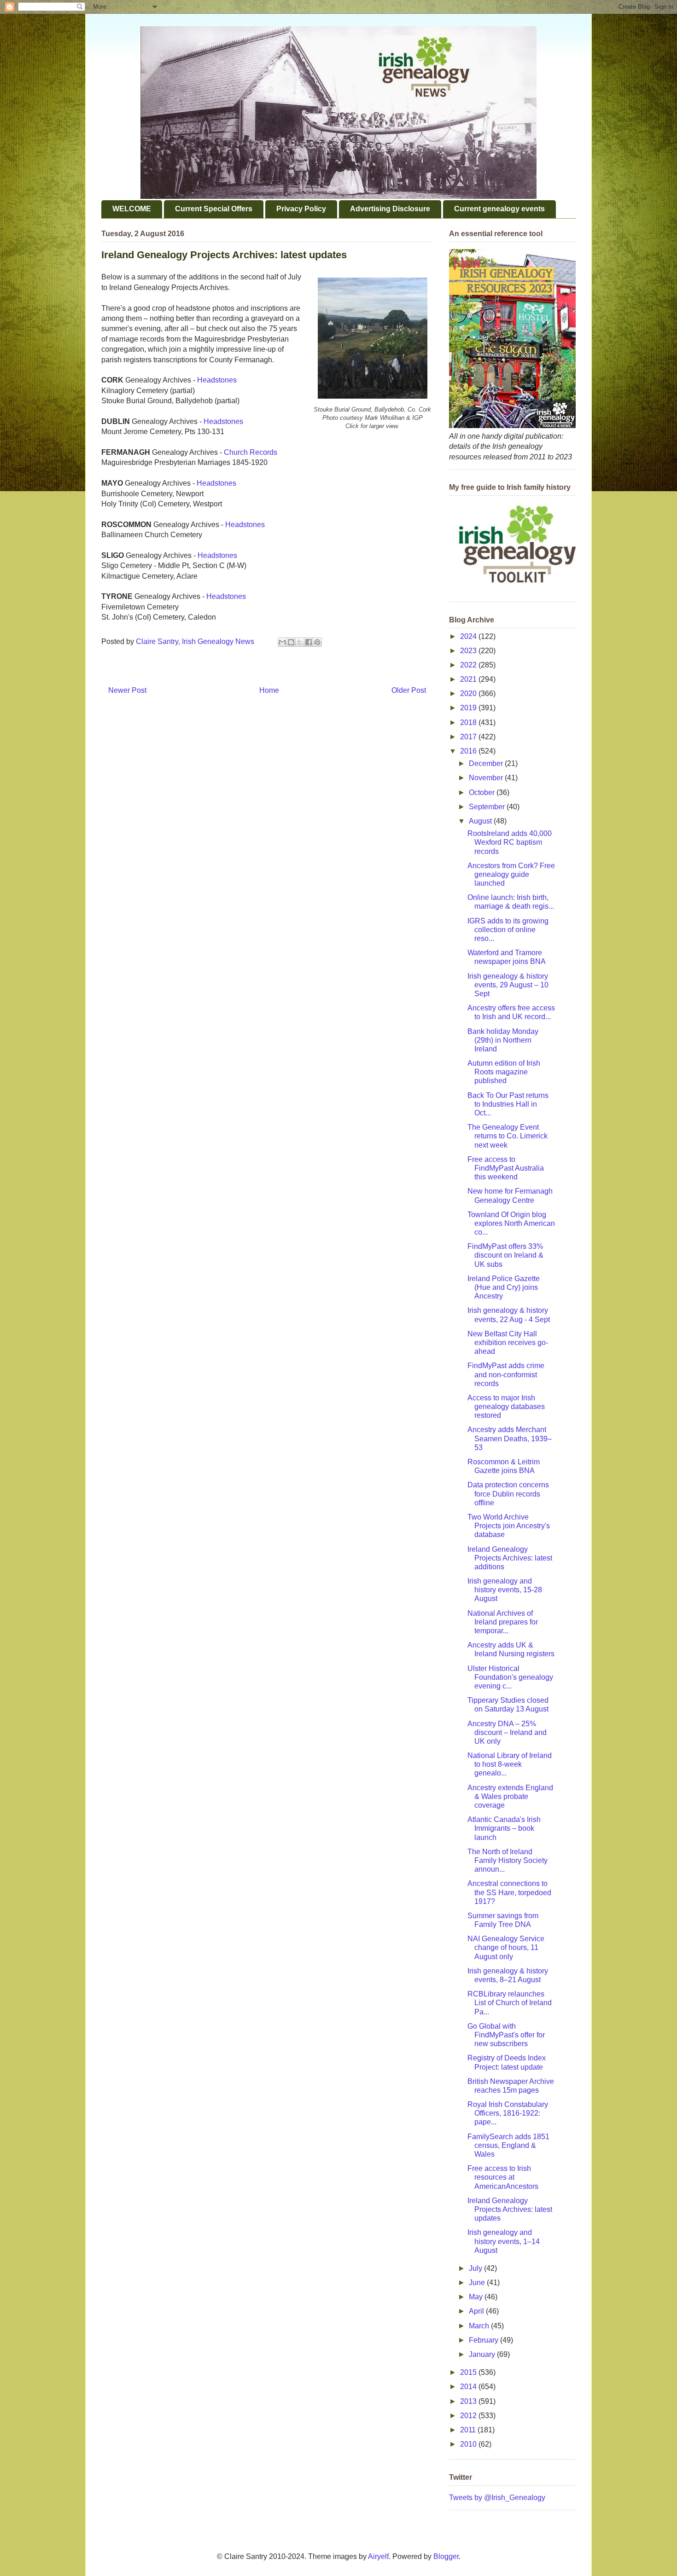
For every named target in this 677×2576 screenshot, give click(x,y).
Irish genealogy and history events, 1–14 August (504, 2241)
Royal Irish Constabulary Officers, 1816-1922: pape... (508, 2113)
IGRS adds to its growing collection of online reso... (508, 930)
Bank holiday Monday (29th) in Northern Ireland (503, 1040)
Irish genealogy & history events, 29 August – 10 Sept (508, 985)
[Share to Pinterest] (317, 642)
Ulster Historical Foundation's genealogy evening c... (510, 1677)
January (483, 2354)
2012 (469, 2416)
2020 (469, 693)
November (487, 778)
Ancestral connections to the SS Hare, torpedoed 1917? (509, 1892)
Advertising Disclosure (390, 209)
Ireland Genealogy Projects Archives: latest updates (510, 2209)
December (487, 763)
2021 (469, 679)
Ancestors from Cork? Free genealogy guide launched (511, 874)
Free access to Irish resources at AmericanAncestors (503, 2177)
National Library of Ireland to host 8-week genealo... (510, 1764)
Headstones (217, 380)
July (476, 2268)
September (488, 807)
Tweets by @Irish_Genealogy (497, 2498)
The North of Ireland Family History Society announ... (508, 1860)
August (481, 821)
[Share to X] (300, 642)
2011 (469, 2430)
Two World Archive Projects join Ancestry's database (509, 1526)
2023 (469, 651)
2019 (469, 708)
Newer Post (127, 690)
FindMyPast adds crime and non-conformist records (506, 1374)
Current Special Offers (214, 209)
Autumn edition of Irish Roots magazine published (504, 1072)
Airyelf (378, 2556)
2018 (469, 722)
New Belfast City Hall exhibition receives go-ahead (508, 1343)
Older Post (409, 690)
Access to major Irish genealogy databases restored (506, 1407)
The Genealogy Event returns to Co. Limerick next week (508, 1136)
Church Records (251, 452)
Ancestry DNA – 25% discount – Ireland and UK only (507, 1732)
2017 (469, 737)
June (478, 2283)
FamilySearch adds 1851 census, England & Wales (508, 2145)
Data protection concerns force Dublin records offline (508, 1494)
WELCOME (132, 209)
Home (269, 690)
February (484, 2340)
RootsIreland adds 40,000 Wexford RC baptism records (510, 842)
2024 (469, 636)
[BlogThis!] (291, 642)
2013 (469, 2401)
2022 (469, 665)
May (477, 2297)
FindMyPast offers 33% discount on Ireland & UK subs (505, 1255)
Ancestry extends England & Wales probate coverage (510, 1796)
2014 (469, 2387)
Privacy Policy (301, 209)
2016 (469, 751)
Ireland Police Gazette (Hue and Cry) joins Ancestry (504, 1287)
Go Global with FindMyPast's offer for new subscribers (506, 2035)
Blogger (446, 2556)
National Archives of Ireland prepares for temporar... (503, 1622)
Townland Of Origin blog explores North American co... (511, 1223)
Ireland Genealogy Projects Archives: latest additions (510, 1558)
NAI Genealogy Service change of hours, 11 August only (506, 1947)
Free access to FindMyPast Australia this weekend (506, 1168)
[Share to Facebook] (309, 642)
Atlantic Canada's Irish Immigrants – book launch (504, 1828)
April (477, 2311)
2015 (469, 2372)
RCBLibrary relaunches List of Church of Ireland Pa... (510, 2003)
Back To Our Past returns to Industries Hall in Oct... (508, 1104)
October (483, 792)
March (480, 2326)
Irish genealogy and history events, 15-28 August (505, 1590)
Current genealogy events (499, 209)
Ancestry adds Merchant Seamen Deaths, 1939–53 (510, 1438)
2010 (469, 2444)
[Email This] (282, 642)
